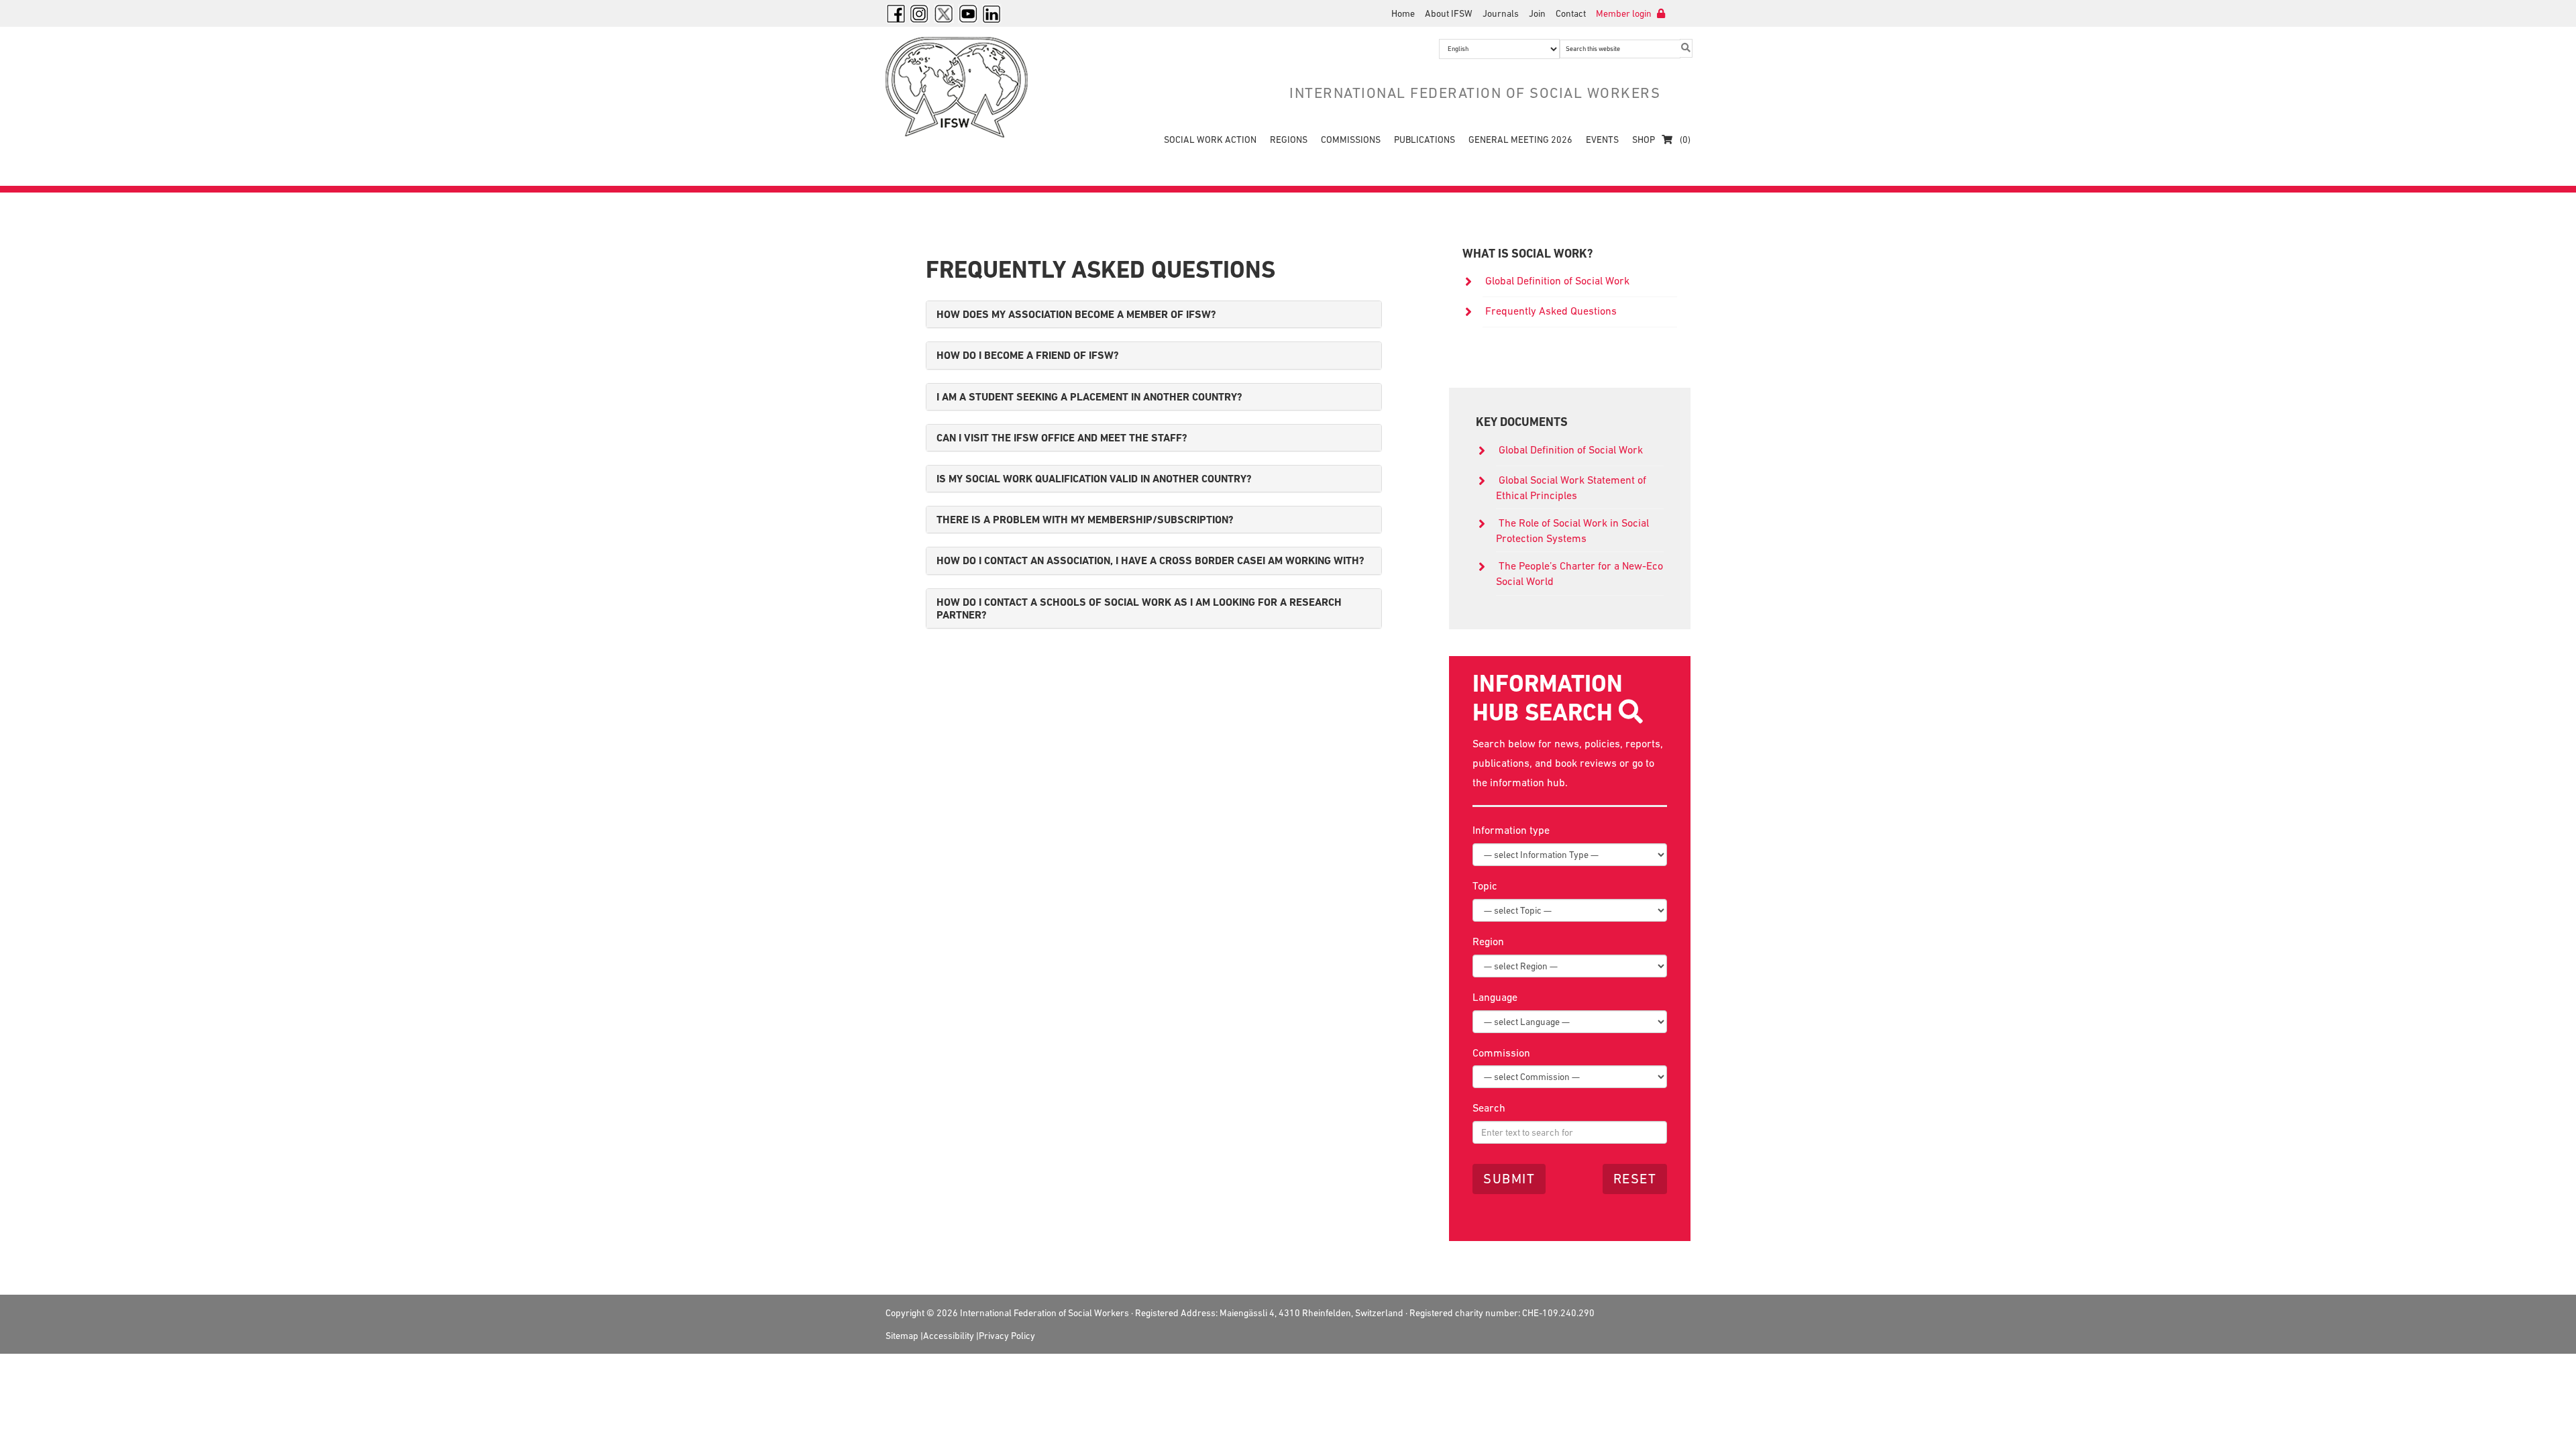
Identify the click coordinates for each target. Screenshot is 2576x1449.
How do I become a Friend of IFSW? (1028, 355)
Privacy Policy (1007, 1336)
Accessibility (949, 1336)
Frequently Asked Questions (1551, 311)
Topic (1485, 885)
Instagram (920, 13)
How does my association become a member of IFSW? (1076, 314)
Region (1488, 941)
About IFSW (1449, 13)
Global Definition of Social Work (1557, 280)
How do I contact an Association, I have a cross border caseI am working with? (1150, 560)
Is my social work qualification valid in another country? (1094, 479)
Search (1489, 1108)
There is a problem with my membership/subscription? (1085, 520)
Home (1403, 13)
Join (1537, 13)
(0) (1684, 140)
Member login (1625, 13)
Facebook (896, 13)
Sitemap (902, 1336)
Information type (1511, 830)
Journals (1501, 13)
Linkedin (992, 13)
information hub (1527, 782)
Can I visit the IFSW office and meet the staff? (1062, 438)
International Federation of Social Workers (966, 87)
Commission (1501, 1053)
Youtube (968, 13)
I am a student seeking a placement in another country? (1089, 397)
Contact (1571, 13)
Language (1495, 997)
